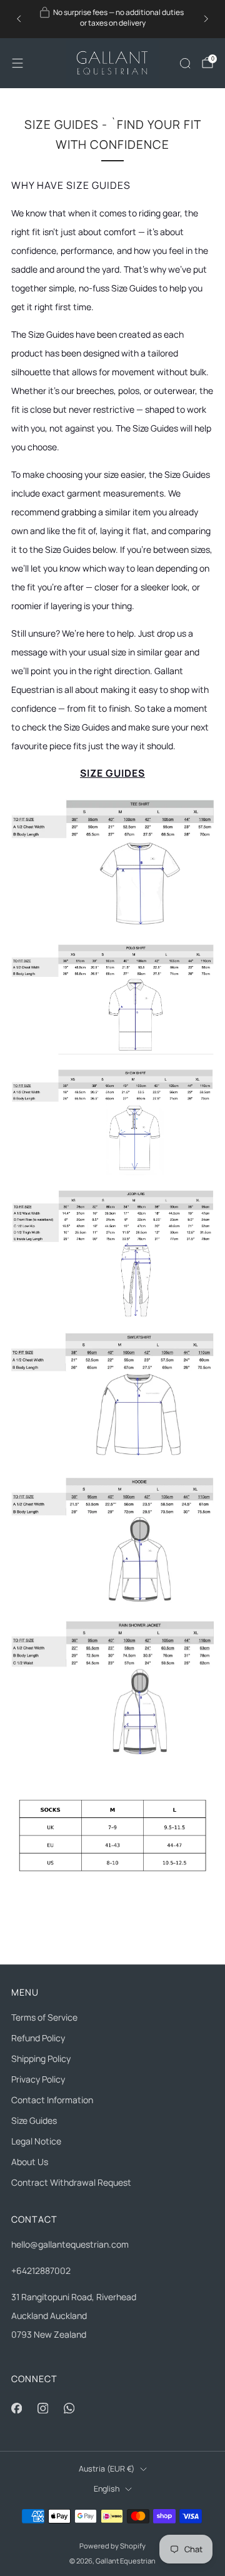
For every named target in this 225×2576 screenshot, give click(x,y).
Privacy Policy (38, 2079)
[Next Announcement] (206, 19)
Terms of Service (44, 2017)
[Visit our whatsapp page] (69, 2408)
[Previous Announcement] (19, 19)
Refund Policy (38, 2038)
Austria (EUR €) (107, 2469)
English (107, 2489)
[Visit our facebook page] (16, 2408)
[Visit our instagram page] (42, 2408)
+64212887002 (41, 2270)
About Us (30, 2162)
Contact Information (52, 2100)
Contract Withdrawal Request (71, 2182)
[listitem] (112, 19)
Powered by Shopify (112, 2546)
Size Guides (34, 2120)
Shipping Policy (41, 2058)
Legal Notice (36, 2141)
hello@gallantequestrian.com (70, 2244)
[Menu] (17, 63)
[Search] (185, 63)
